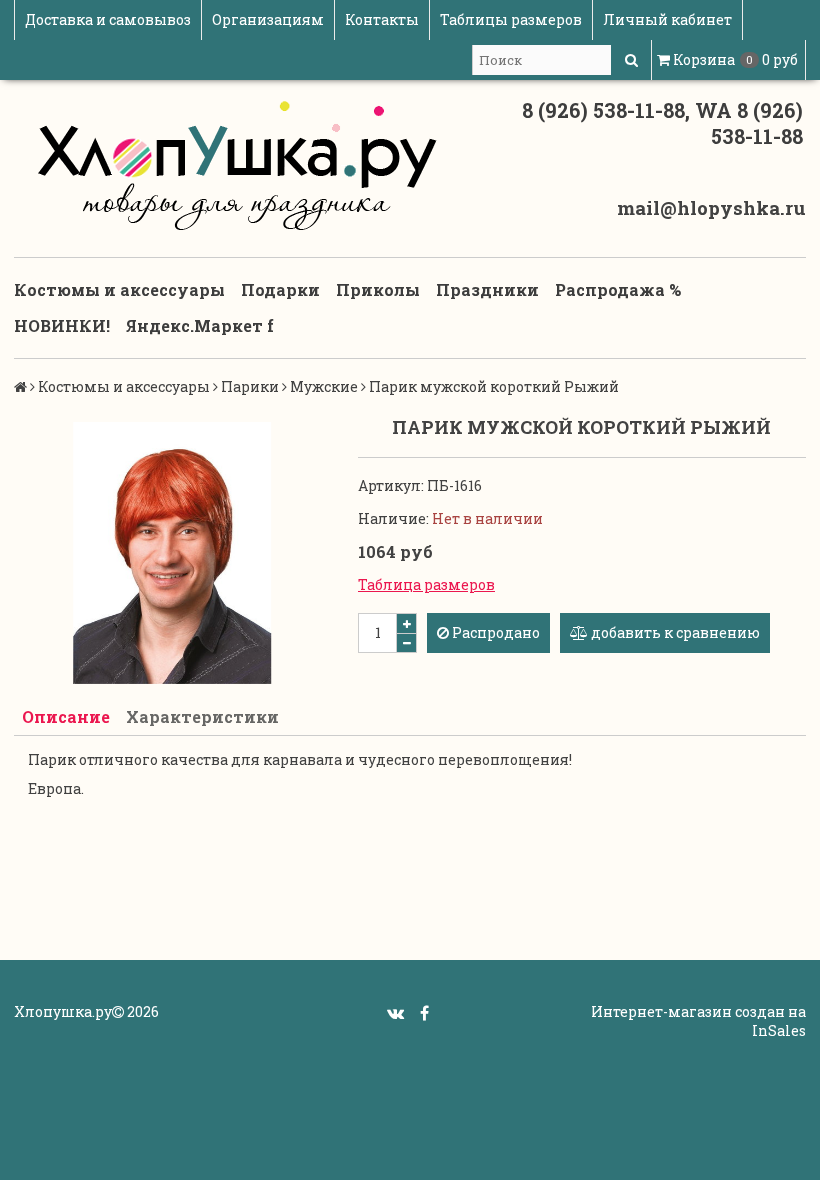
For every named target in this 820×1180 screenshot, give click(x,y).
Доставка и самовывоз (108, 19)
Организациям (268, 19)
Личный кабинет (667, 19)
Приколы (378, 289)
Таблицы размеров (511, 19)
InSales (779, 1030)
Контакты (382, 19)
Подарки (280, 289)
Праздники (487, 289)
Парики (250, 386)
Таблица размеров (426, 584)
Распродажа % (618, 289)
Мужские (324, 386)
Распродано (494, 632)
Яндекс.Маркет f (200, 325)
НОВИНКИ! (62, 325)
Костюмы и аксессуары (119, 289)
